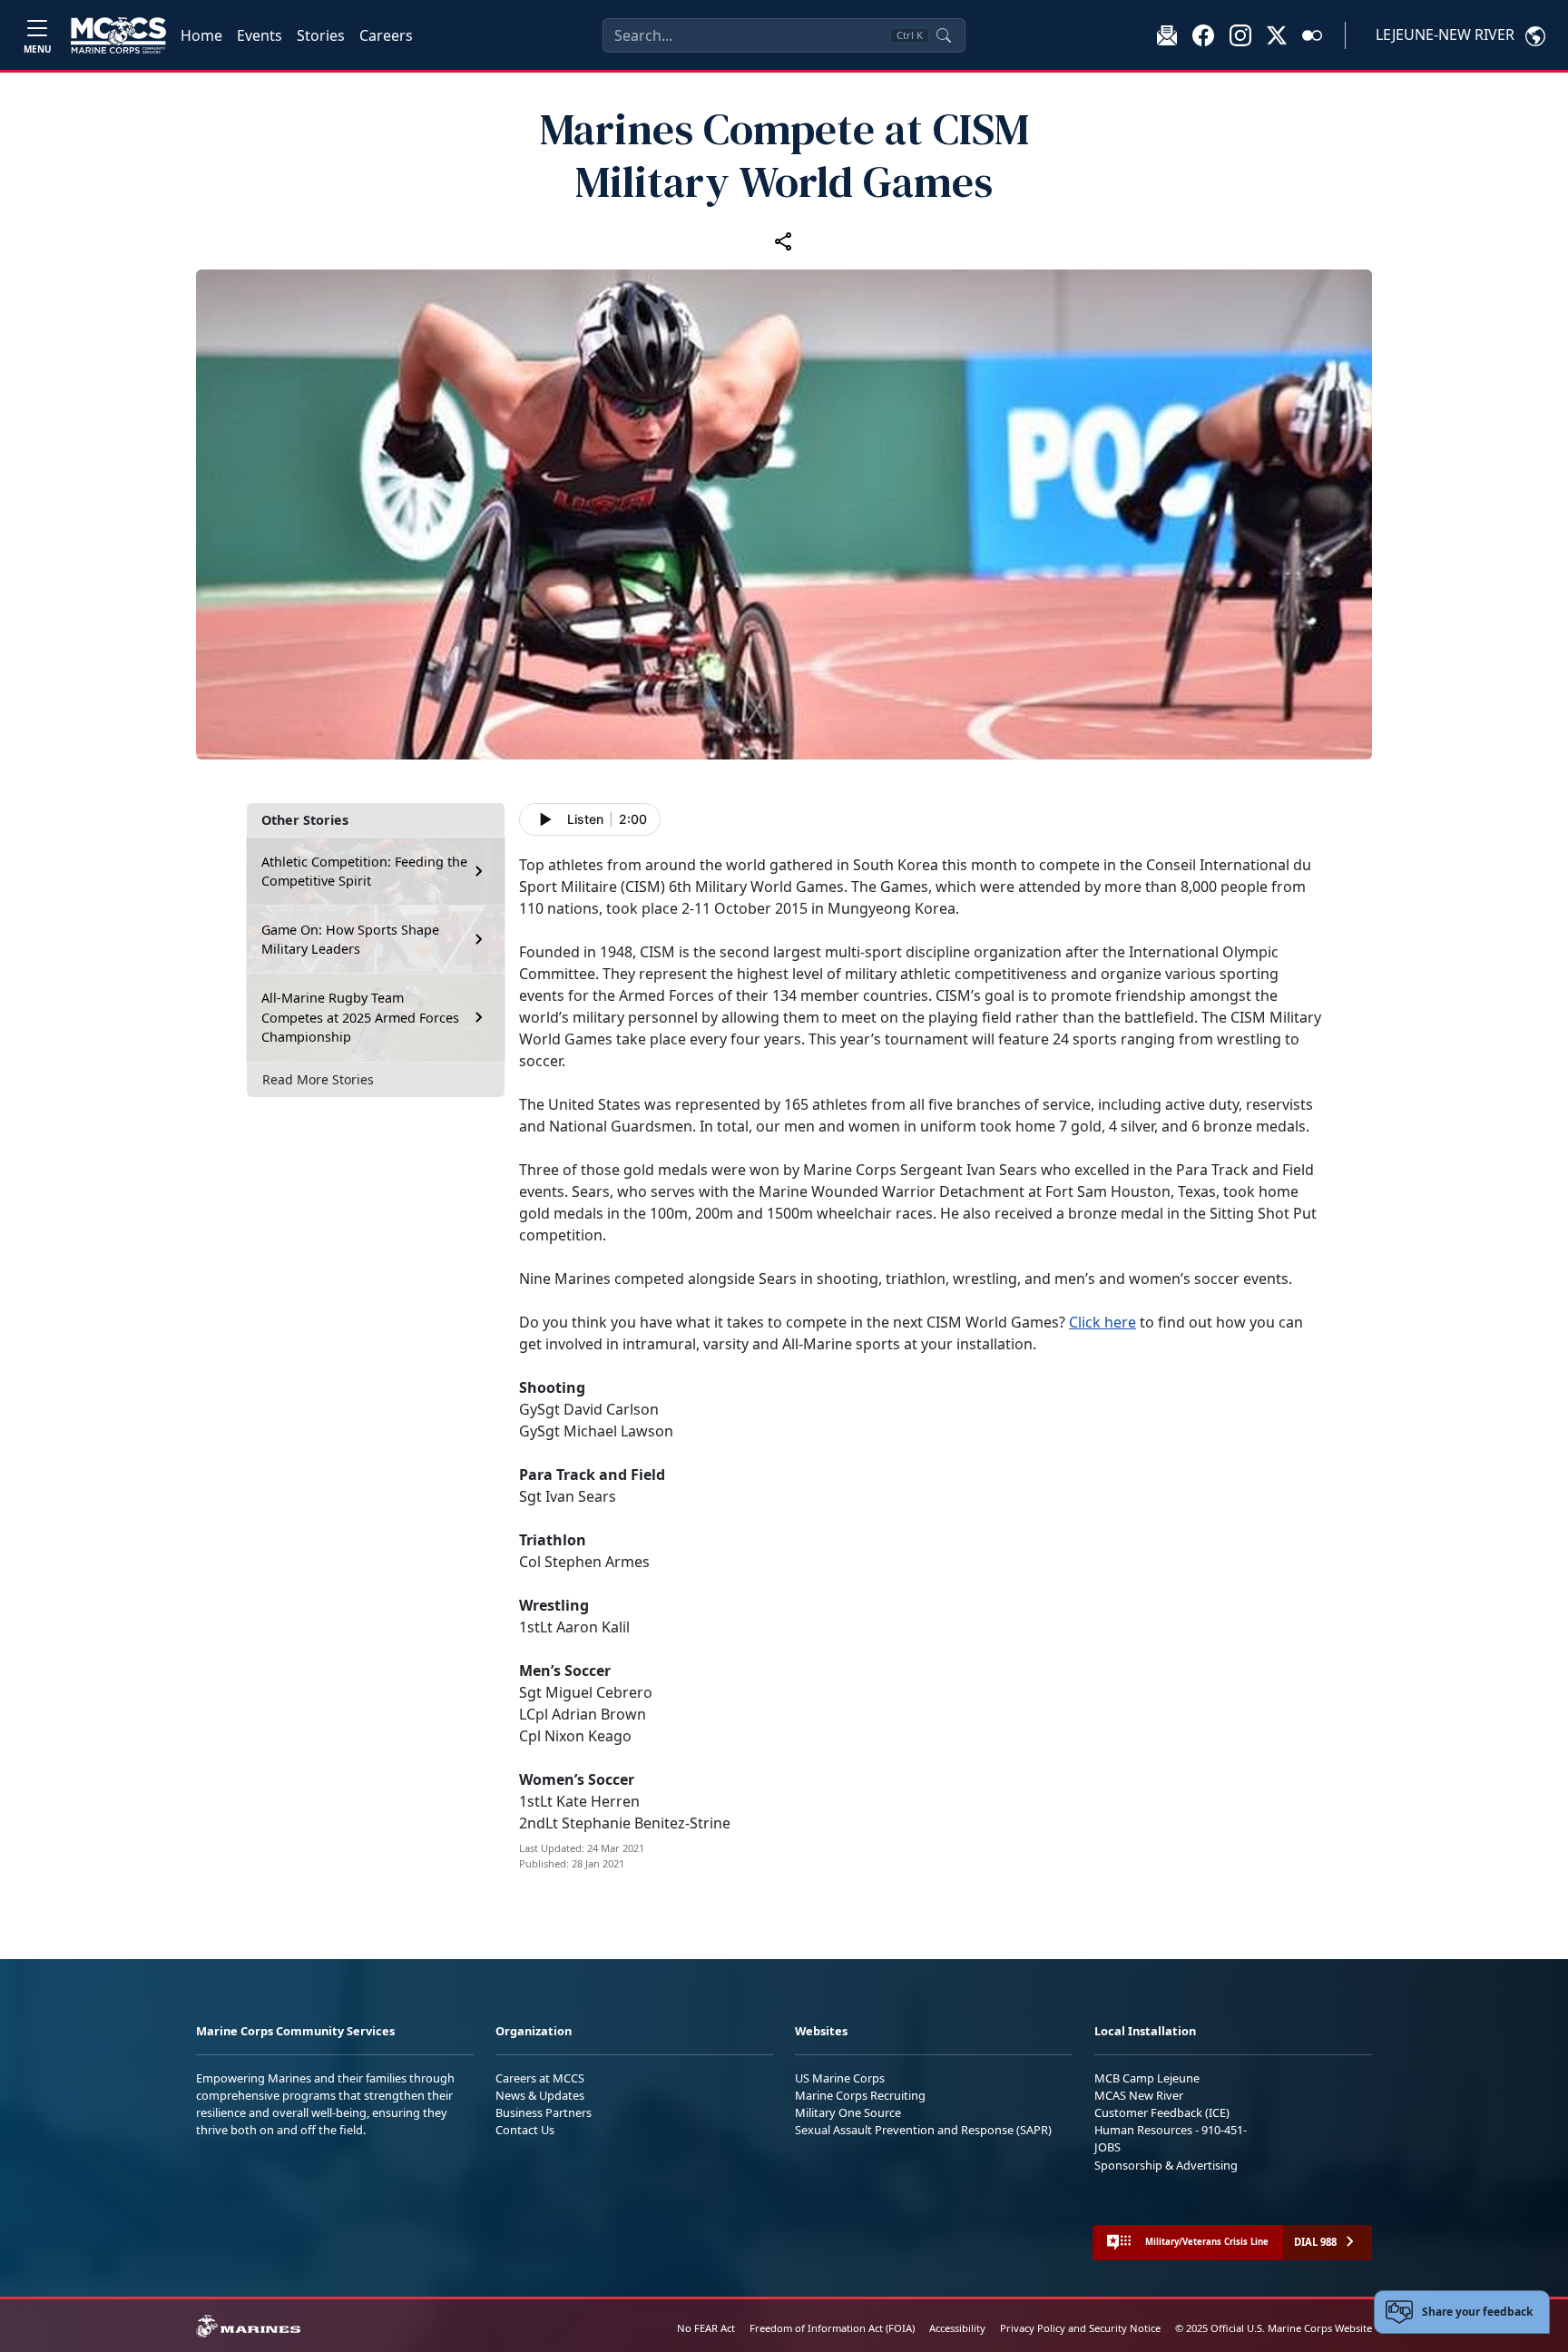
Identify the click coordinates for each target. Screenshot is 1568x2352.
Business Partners (544, 2112)
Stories (321, 35)
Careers (386, 35)
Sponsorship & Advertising (1166, 2165)
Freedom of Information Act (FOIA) (832, 2328)
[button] (1203, 34)
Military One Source (848, 2112)
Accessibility (957, 2328)
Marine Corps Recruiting (860, 2095)
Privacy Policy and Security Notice (1080, 2328)
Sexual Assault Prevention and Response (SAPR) (923, 2130)
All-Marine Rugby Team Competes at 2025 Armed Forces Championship (360, 1017)
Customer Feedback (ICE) (1162, 2112)
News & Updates (540, 2095)
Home (201, 35)
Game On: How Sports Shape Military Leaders (350, 940)
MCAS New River (1139, 2095)
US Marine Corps (840, 2078)
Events (260, 35)
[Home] (118, 35)
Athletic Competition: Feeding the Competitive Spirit (364, 872)
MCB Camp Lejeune (1147, 2078)
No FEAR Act (706, 2328)
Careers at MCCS (540, 2078)
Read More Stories (318, 1079)
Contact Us (525, 2130)
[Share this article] (784, 240)
